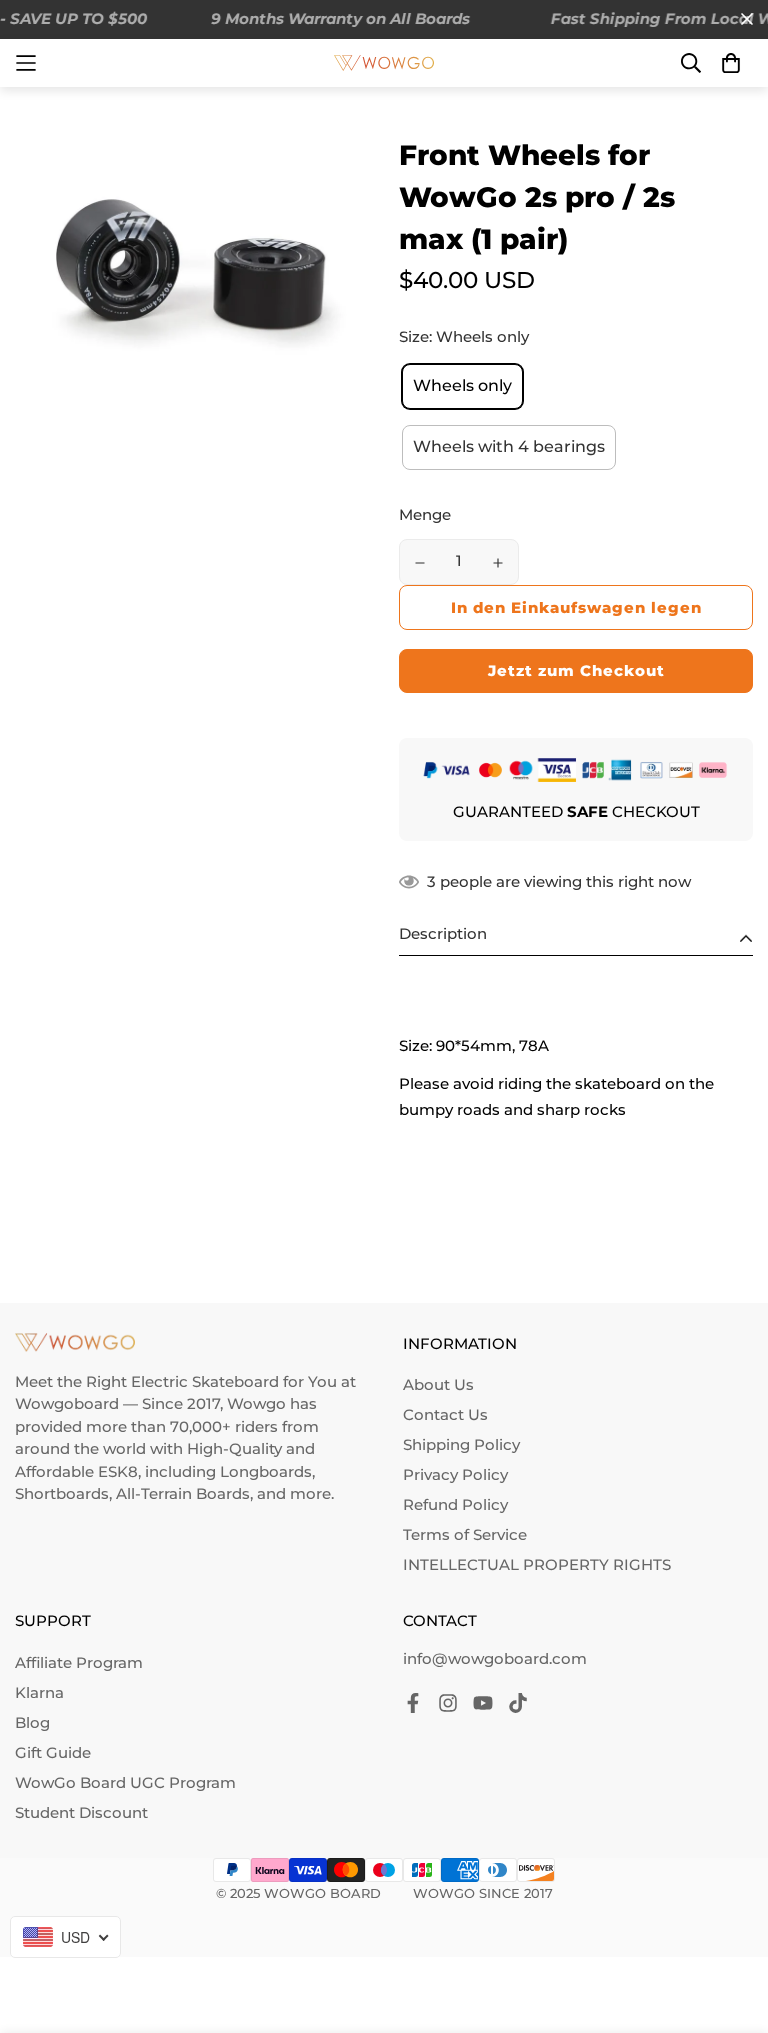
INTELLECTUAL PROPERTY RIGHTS (537, 1564)
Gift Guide (53, 1752)
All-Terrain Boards (183, 1493)
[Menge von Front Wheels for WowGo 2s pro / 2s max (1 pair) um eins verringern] (420, 563)
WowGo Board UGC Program (125, 1782)
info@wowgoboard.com (495, 1658)
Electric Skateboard (205, 1381)
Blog (32, 1722)
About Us (438, 1384)
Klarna (39, 1692)
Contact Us (445, 1414)
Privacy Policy (455, 1474)
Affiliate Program (79, 1662)
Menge (425, 514)
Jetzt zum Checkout (576, 670)
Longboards (266, 1471)
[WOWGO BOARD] (384, 63)
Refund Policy (455, 1504)
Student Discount (81, 1812)
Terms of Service (465, 1534)
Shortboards (62, 1493)
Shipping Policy (461, 1444)
